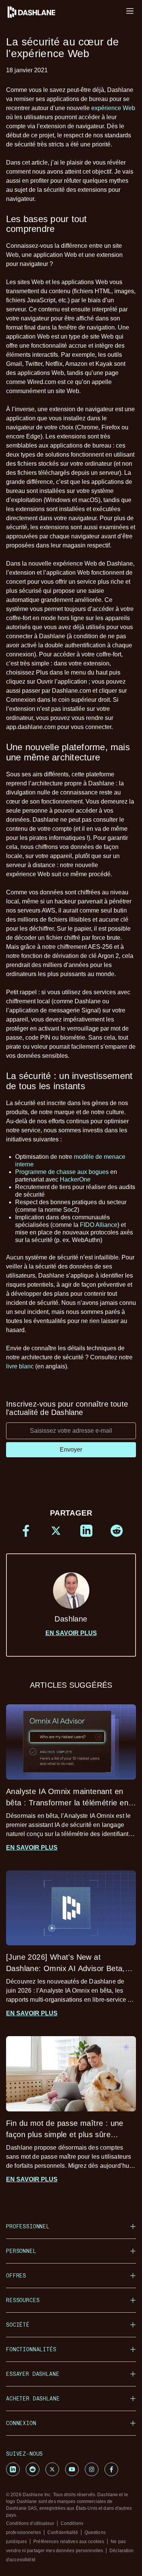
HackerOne (75, 1179)
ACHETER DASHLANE (33, 2398)
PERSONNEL (21, 2251)
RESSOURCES (23, 2300)
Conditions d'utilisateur (30, 2523)
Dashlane (71, 1619)
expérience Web (113, 108)
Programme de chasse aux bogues (62, 1172)
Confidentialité (63, 2532)
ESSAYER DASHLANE (33, 2374)
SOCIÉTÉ (18, 2325)
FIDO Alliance (99, 1225)
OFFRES (16, 2275)
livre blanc (20, 1366)
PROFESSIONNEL (28, 2226)
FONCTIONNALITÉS (31, 2349)
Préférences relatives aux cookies (69, 2542)
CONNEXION (21, 2423)
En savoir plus (71, 1633)
